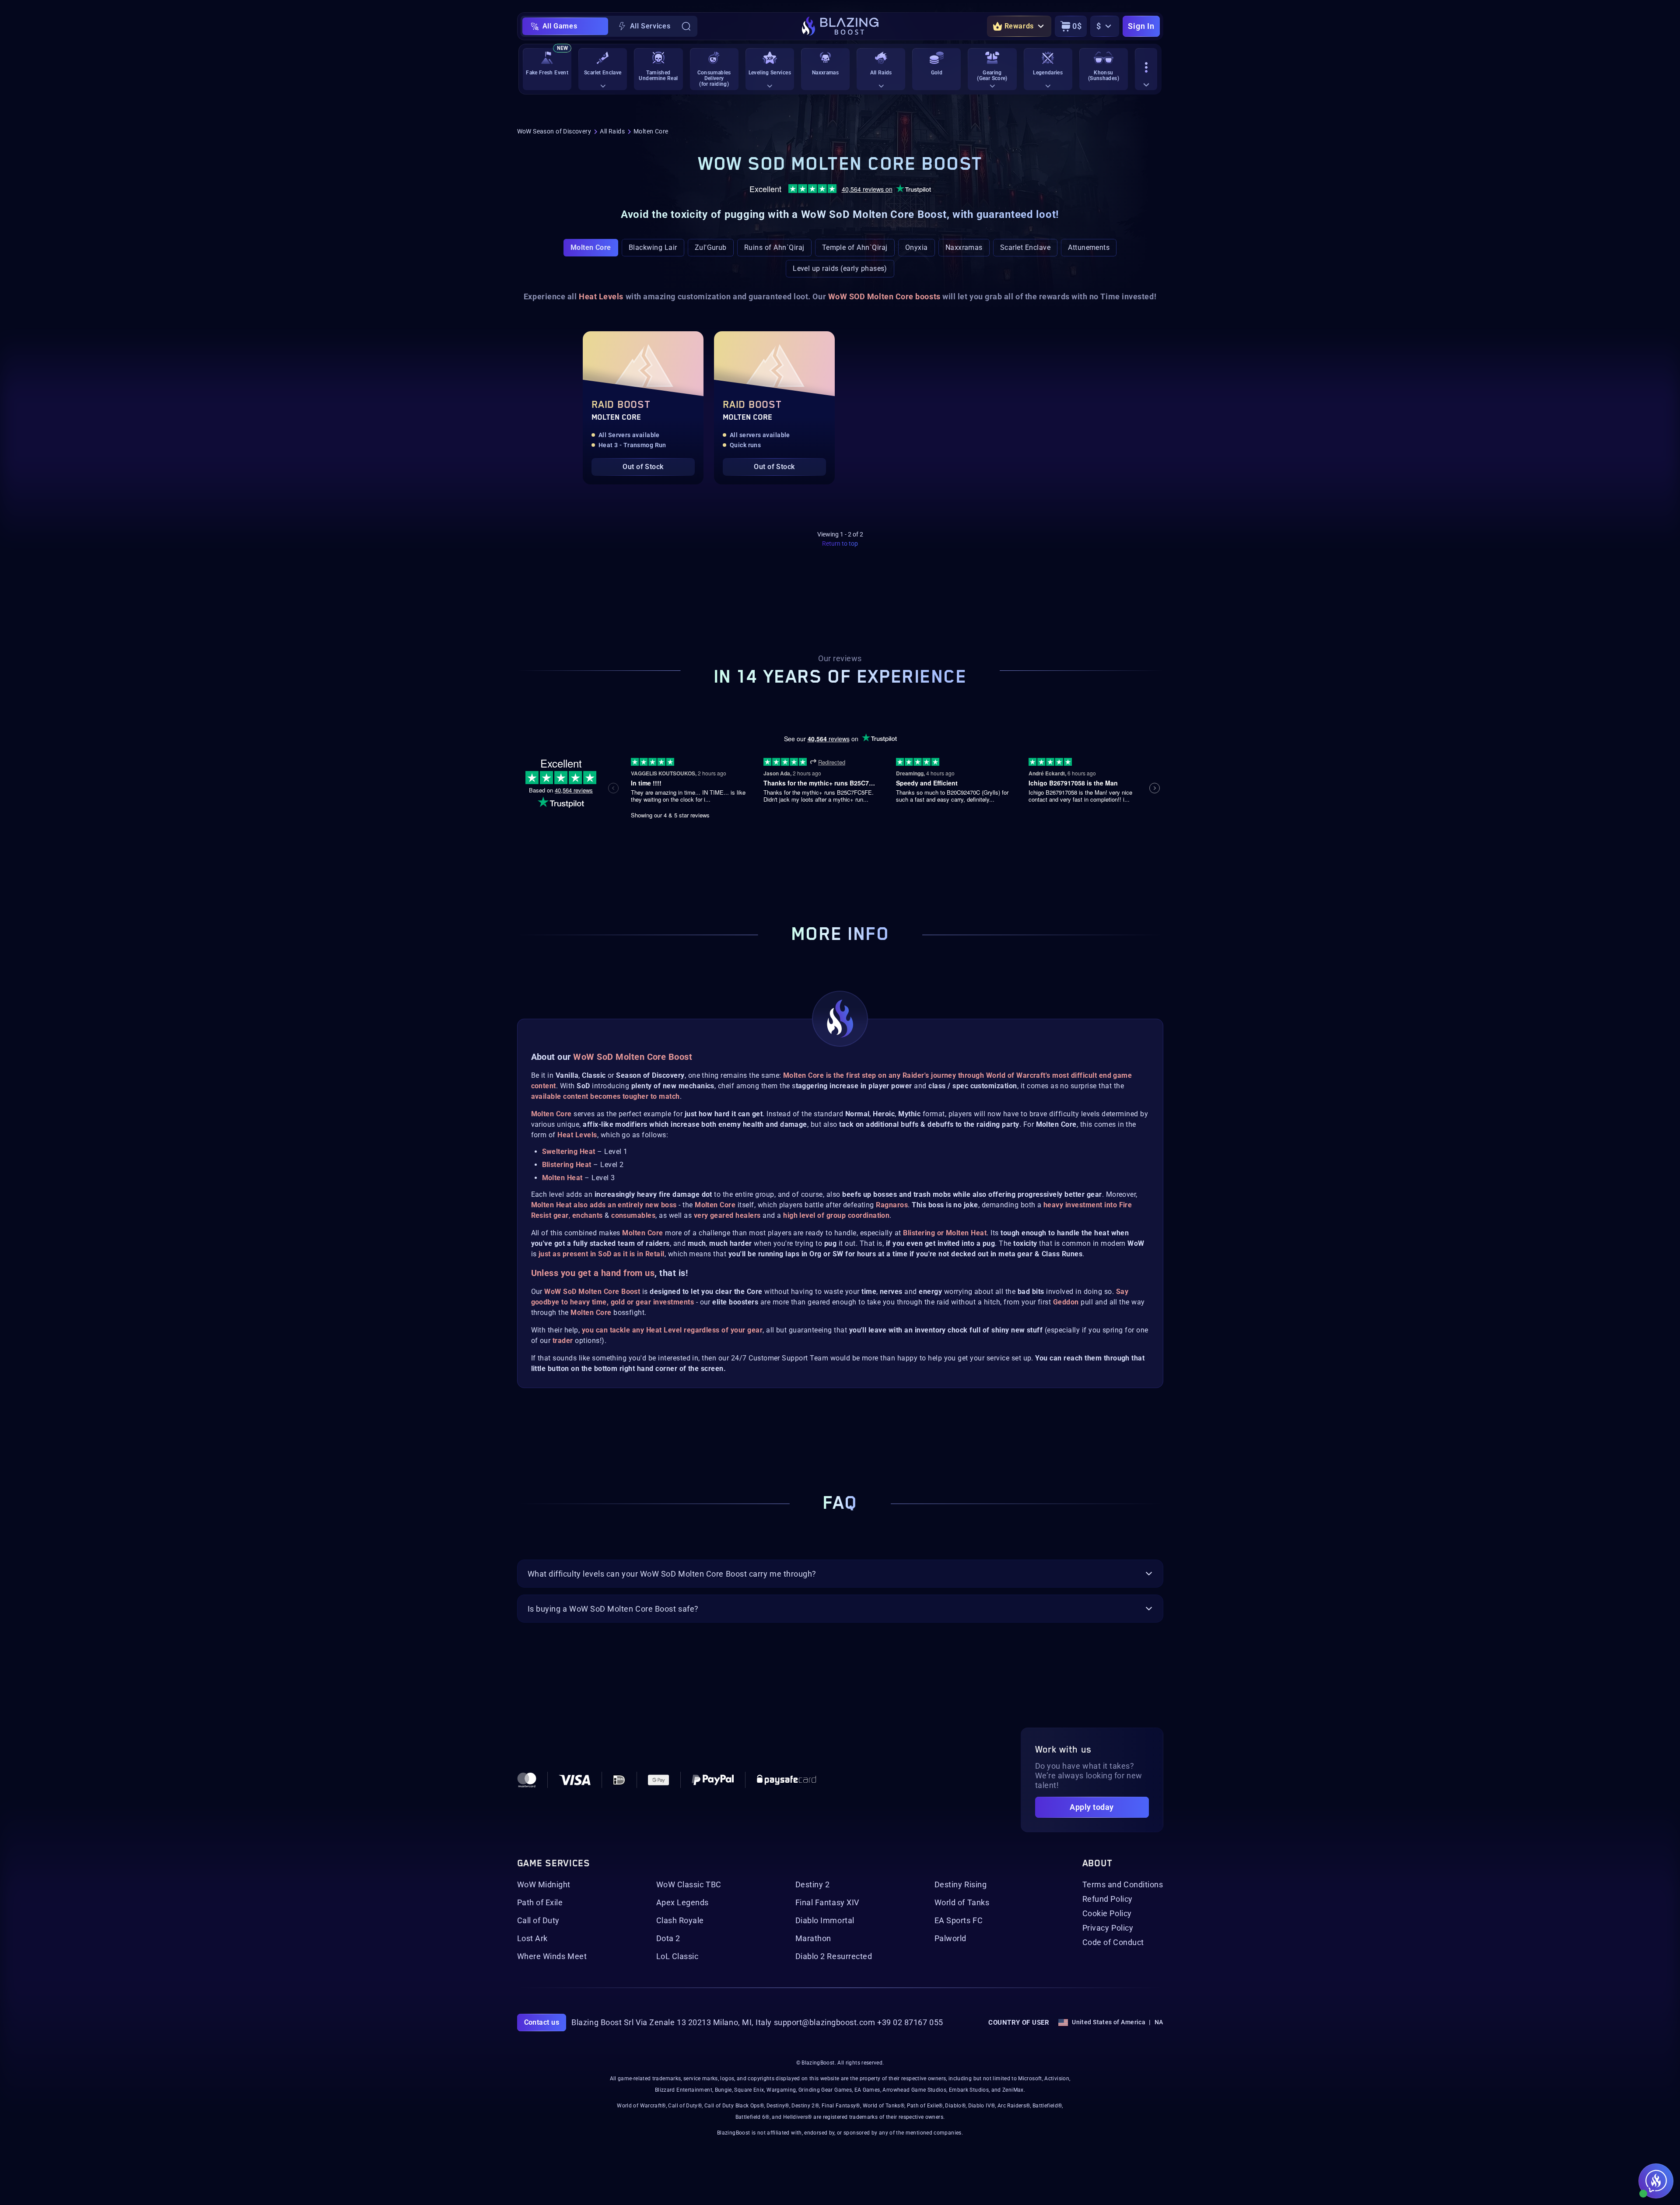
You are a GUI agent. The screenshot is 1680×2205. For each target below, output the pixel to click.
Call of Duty (538, 1921)
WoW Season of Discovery (554, 131)
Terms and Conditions (1123, 1885)
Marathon (813, 1939)
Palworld (950, 1939)
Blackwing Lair (653, 247)
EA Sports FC (959, 1921)
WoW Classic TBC (689, 1885)
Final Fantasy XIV (827, 1903)
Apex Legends (682, 1903)
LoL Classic (677, 1956)
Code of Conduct (1113, 1942)
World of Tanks (962, 1903)
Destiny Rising (961, 1885)
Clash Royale (680, 1921)
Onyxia (917, 247)
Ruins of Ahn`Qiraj (774, 247)
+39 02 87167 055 (910, 2023)
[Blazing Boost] (840, 26)
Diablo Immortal (825, 1921)
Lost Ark (532, 1939)
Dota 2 (668, 1939)
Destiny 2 (813, 1885)
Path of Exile (540, 1903)
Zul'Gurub (711, 247)
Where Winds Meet (552, 1956)
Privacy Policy (1108, 1928)
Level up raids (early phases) (840, 268)
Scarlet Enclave (1025, 247)
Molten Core (591, 247)
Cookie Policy (1107, 1914)
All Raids (612, 131)
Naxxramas (964, 247)
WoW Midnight (544, 1885)
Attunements (1089, 247)
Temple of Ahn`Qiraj (855, 247)
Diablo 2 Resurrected (834, 1956)
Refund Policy (1108, 1899)
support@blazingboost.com (825, 2023)
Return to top (840, 543)
